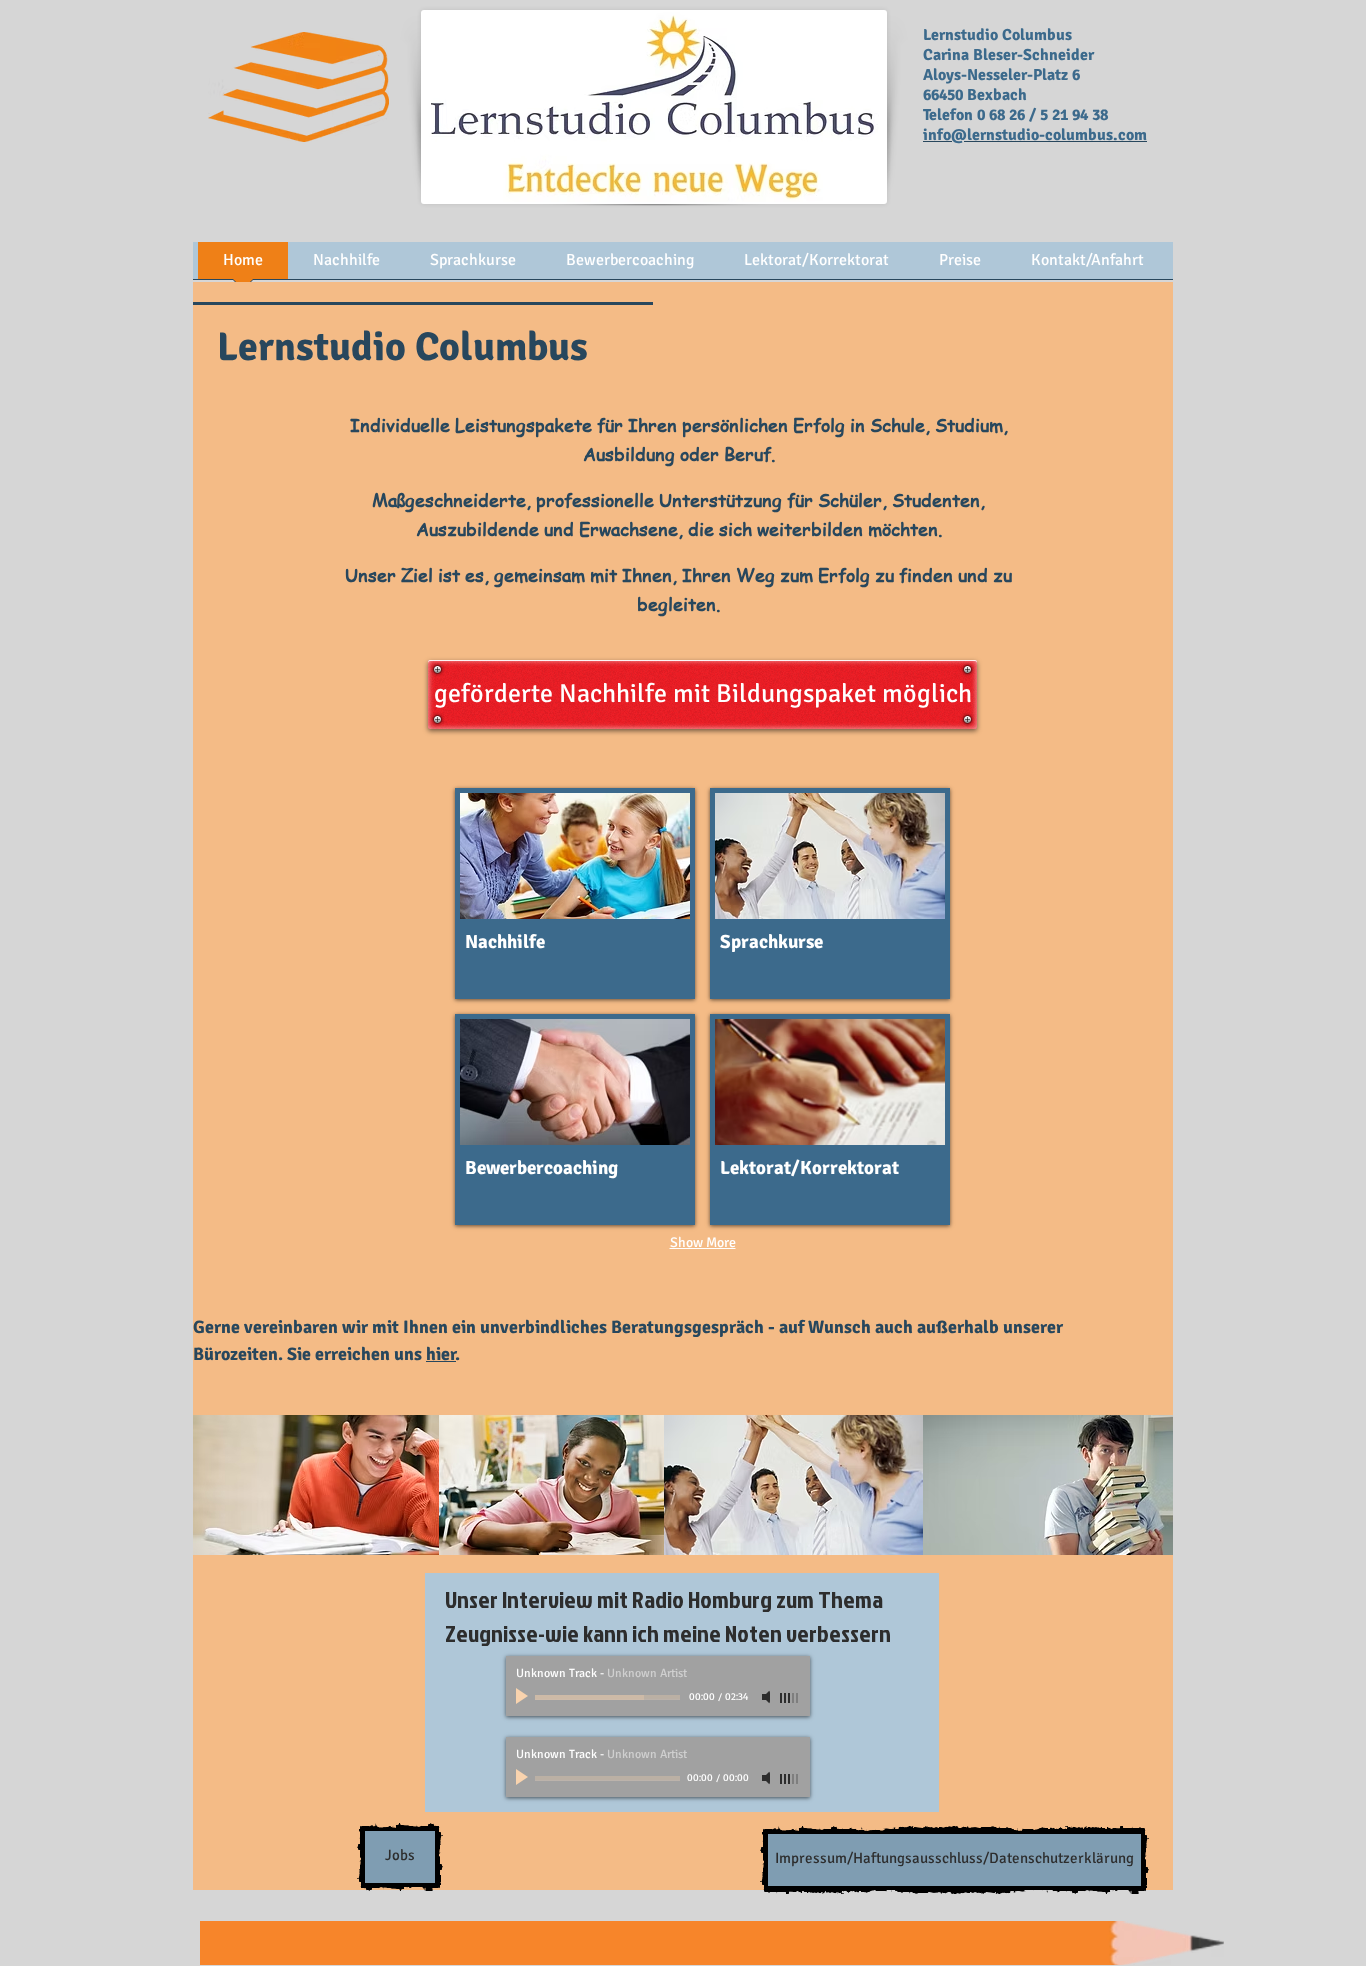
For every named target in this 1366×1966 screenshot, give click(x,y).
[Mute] (768, 1697)
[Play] (524, 1697)
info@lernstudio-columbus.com (1035, 135)
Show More (703, 1242)
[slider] (790, 1698)
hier (441, 1354)
